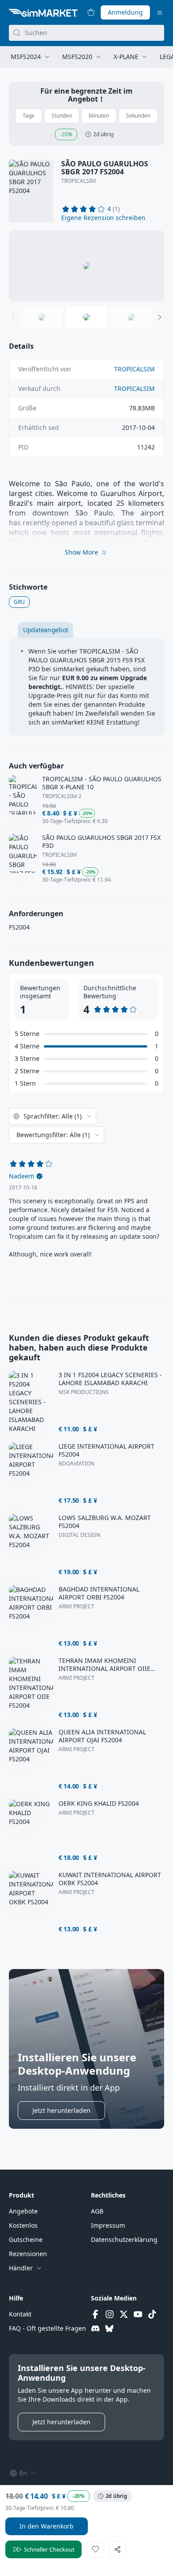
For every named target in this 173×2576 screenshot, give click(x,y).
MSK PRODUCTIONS (84, 1392)
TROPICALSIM (79, 181)
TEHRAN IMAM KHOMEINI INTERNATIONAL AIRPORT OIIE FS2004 (104, 1665)
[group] (86, 266)
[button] (103, 218)
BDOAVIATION (77, 1464)
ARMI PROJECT (77, 1607)
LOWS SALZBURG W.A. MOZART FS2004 (105, 1522)
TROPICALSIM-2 (62, 796)
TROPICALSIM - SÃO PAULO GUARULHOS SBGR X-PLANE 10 (102, 783)
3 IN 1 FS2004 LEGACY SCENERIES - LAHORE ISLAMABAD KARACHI (110, 1379)
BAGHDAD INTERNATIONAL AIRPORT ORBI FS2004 (99, 1593)
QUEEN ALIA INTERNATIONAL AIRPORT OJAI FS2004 (102, 1736)
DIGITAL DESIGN (79, 1535)
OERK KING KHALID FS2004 (99, 1804)
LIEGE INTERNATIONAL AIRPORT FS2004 (106, 1450)
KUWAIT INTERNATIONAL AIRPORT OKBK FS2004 (110, 1879)
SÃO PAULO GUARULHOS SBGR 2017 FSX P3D (101, 842)
